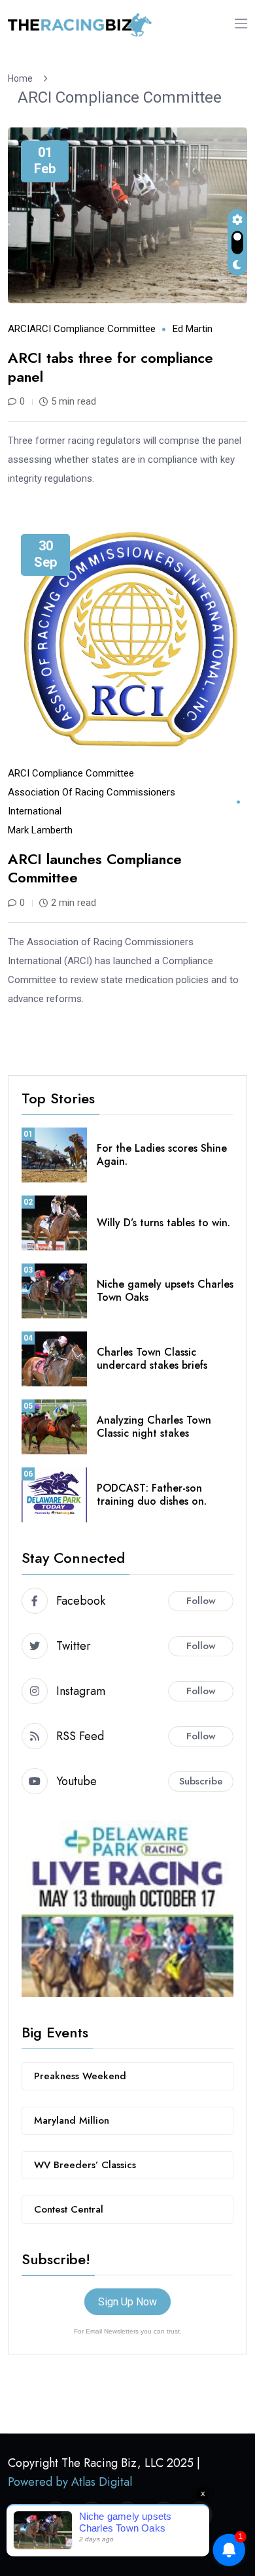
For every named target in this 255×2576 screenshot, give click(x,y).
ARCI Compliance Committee (120, 97)
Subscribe (201, 1781)
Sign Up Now (127, 2302)
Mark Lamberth (40, 830)
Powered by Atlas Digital (70, 2482)
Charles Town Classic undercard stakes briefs (152, 1359)
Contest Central (69, 2209)
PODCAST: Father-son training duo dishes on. (152, 1495)
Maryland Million (72, 2120)
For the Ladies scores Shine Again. (162, 1155)
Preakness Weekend (80, 2076)
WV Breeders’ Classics (85, 2165)
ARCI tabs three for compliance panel (110, 367)
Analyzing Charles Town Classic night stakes (154, 1427)
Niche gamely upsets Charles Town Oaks (165, 1291)
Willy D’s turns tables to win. (163, 1223)
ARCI (19, 329)
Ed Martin (193, 329)
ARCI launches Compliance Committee (95, 868)
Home (22, 78)
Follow (201, 1601)
